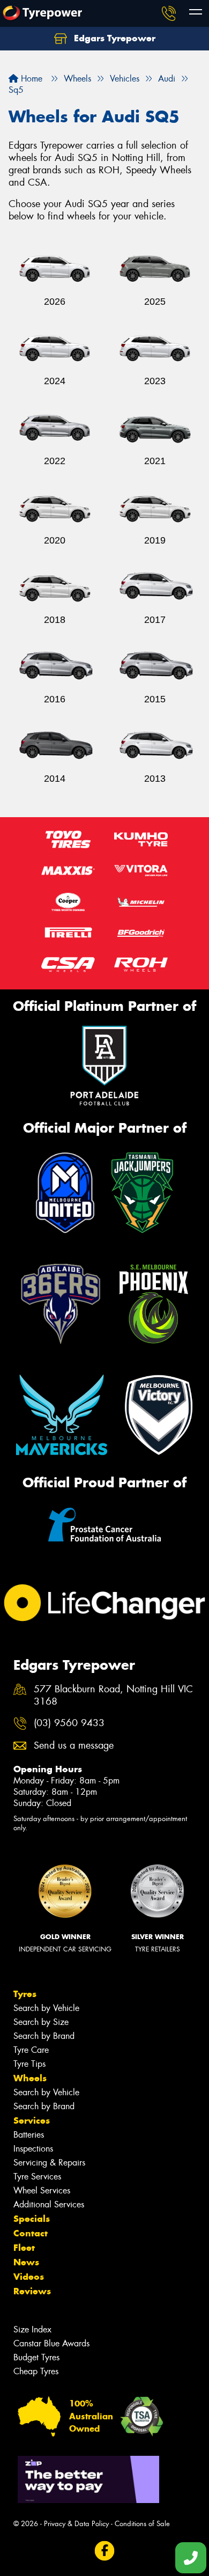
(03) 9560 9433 (69, 1723)
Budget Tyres (36, 2357)
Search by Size (41, 2022)
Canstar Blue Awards (51, 2343)
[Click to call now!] (169, 13)
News (26, 2262)
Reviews (32, 2291)
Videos (29, 2277)
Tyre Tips (29, 2064)
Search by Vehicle (46, 2008)
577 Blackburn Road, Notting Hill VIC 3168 (113, 1696)
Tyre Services (37, 2177)
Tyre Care (31, 2050)
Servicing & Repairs (49, 2163)
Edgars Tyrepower (113, 38)
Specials (32, 2219)
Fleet (24, 2248)
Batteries (29, 2135)
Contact (31, 2233)
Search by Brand (44, 2036)
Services (32, 2120)
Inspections (33, 2149)
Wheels (30, 2078)
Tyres (25, 1994)
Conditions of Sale (142, 2524)
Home (30, 79)
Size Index (32, 2329)
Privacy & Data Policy (76, 2524)
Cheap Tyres (36, 2371)
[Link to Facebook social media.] (105, 2551)
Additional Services (49, 2204)
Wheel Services (42, 2190)
